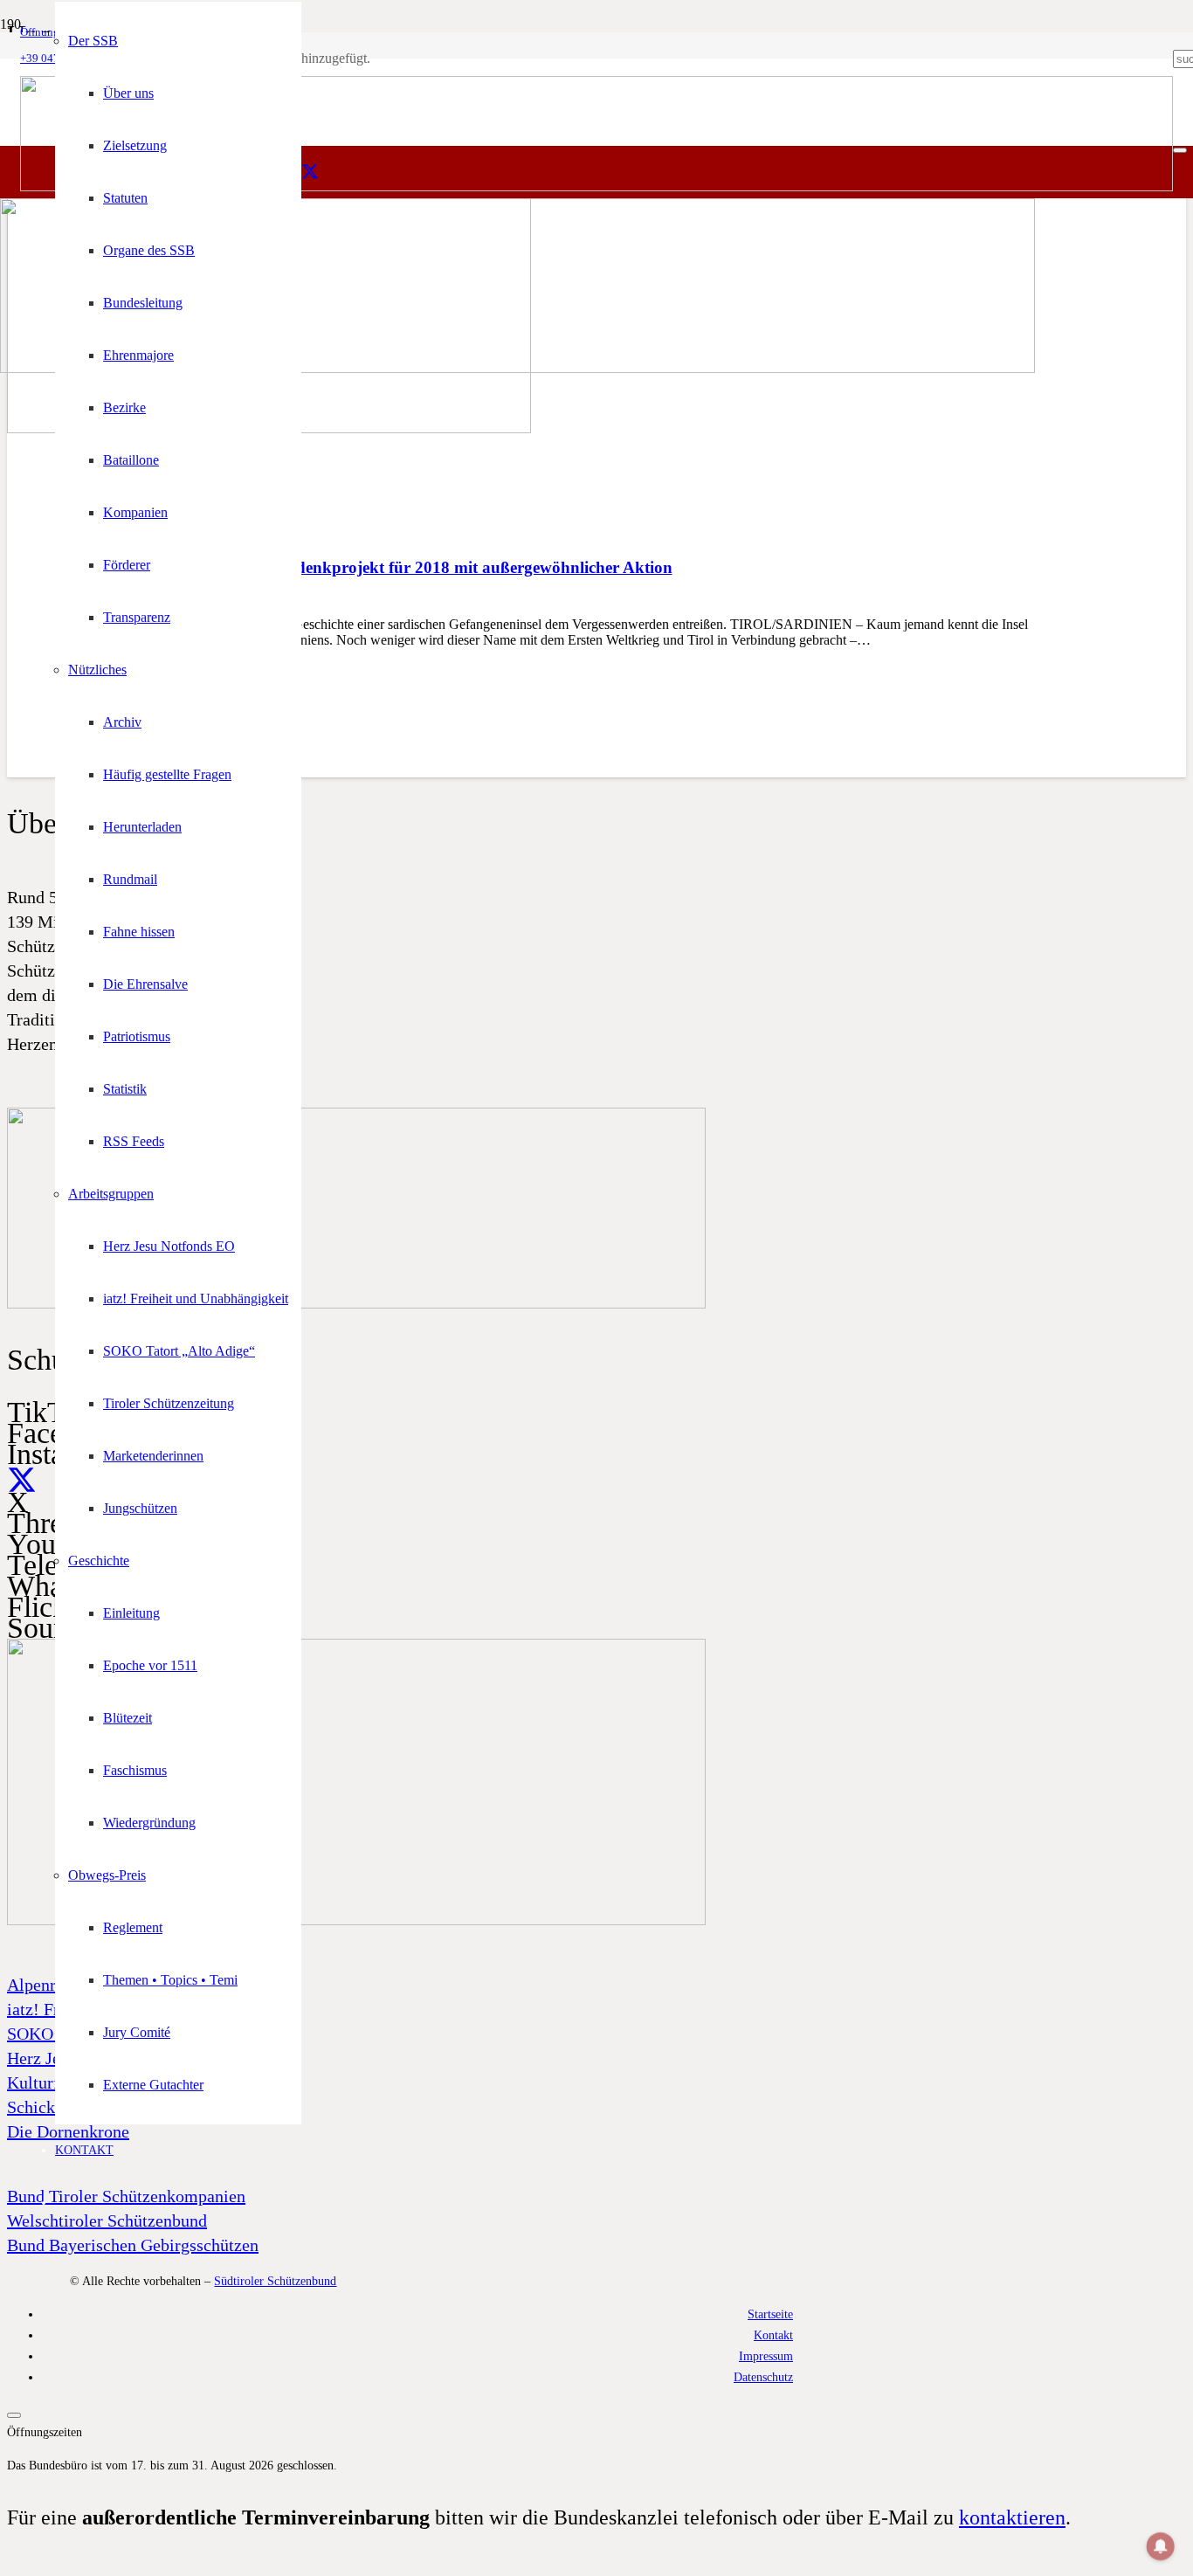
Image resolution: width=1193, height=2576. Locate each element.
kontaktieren (1012, 2517)
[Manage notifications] (1161, 2546)
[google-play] (356, 1304)
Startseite (770, 2314)
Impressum (766, 2356)
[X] (310, 172)
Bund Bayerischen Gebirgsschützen (133, 2245)
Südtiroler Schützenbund (275, 2281)
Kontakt (773, 2335)
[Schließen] (1180, 150)
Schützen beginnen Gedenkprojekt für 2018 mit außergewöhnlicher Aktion (405, 567)
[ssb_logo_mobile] (517, 368)
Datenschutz (763, 2377)
